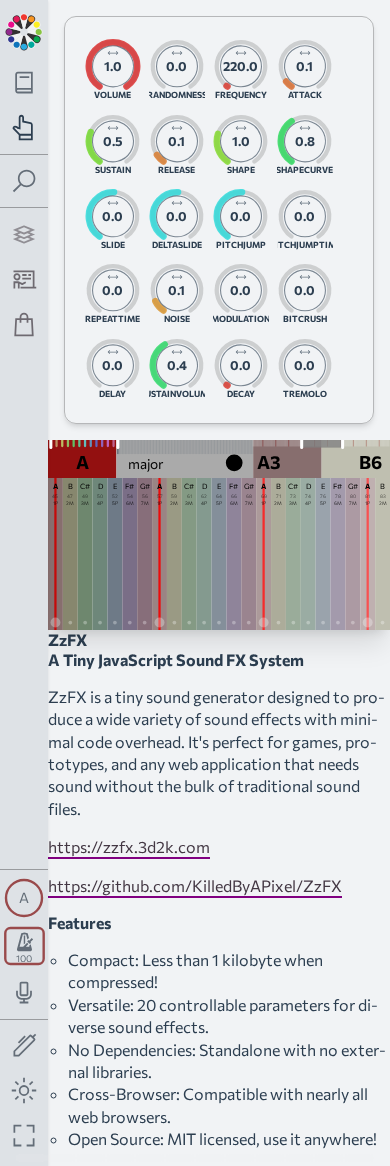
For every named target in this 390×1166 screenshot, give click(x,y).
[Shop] (24, 324)
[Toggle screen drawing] (24, 1046)
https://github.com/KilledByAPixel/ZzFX (195, 885)
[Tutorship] (24, 279)
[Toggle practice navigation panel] (24, 127)
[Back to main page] (24, 30)
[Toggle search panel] (24, 181)
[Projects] (24, 234)
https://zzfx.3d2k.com (129, 846)
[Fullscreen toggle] (24, 1135)
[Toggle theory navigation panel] (24, 82)
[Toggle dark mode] (24, 1090)
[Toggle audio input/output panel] (24, 992)
